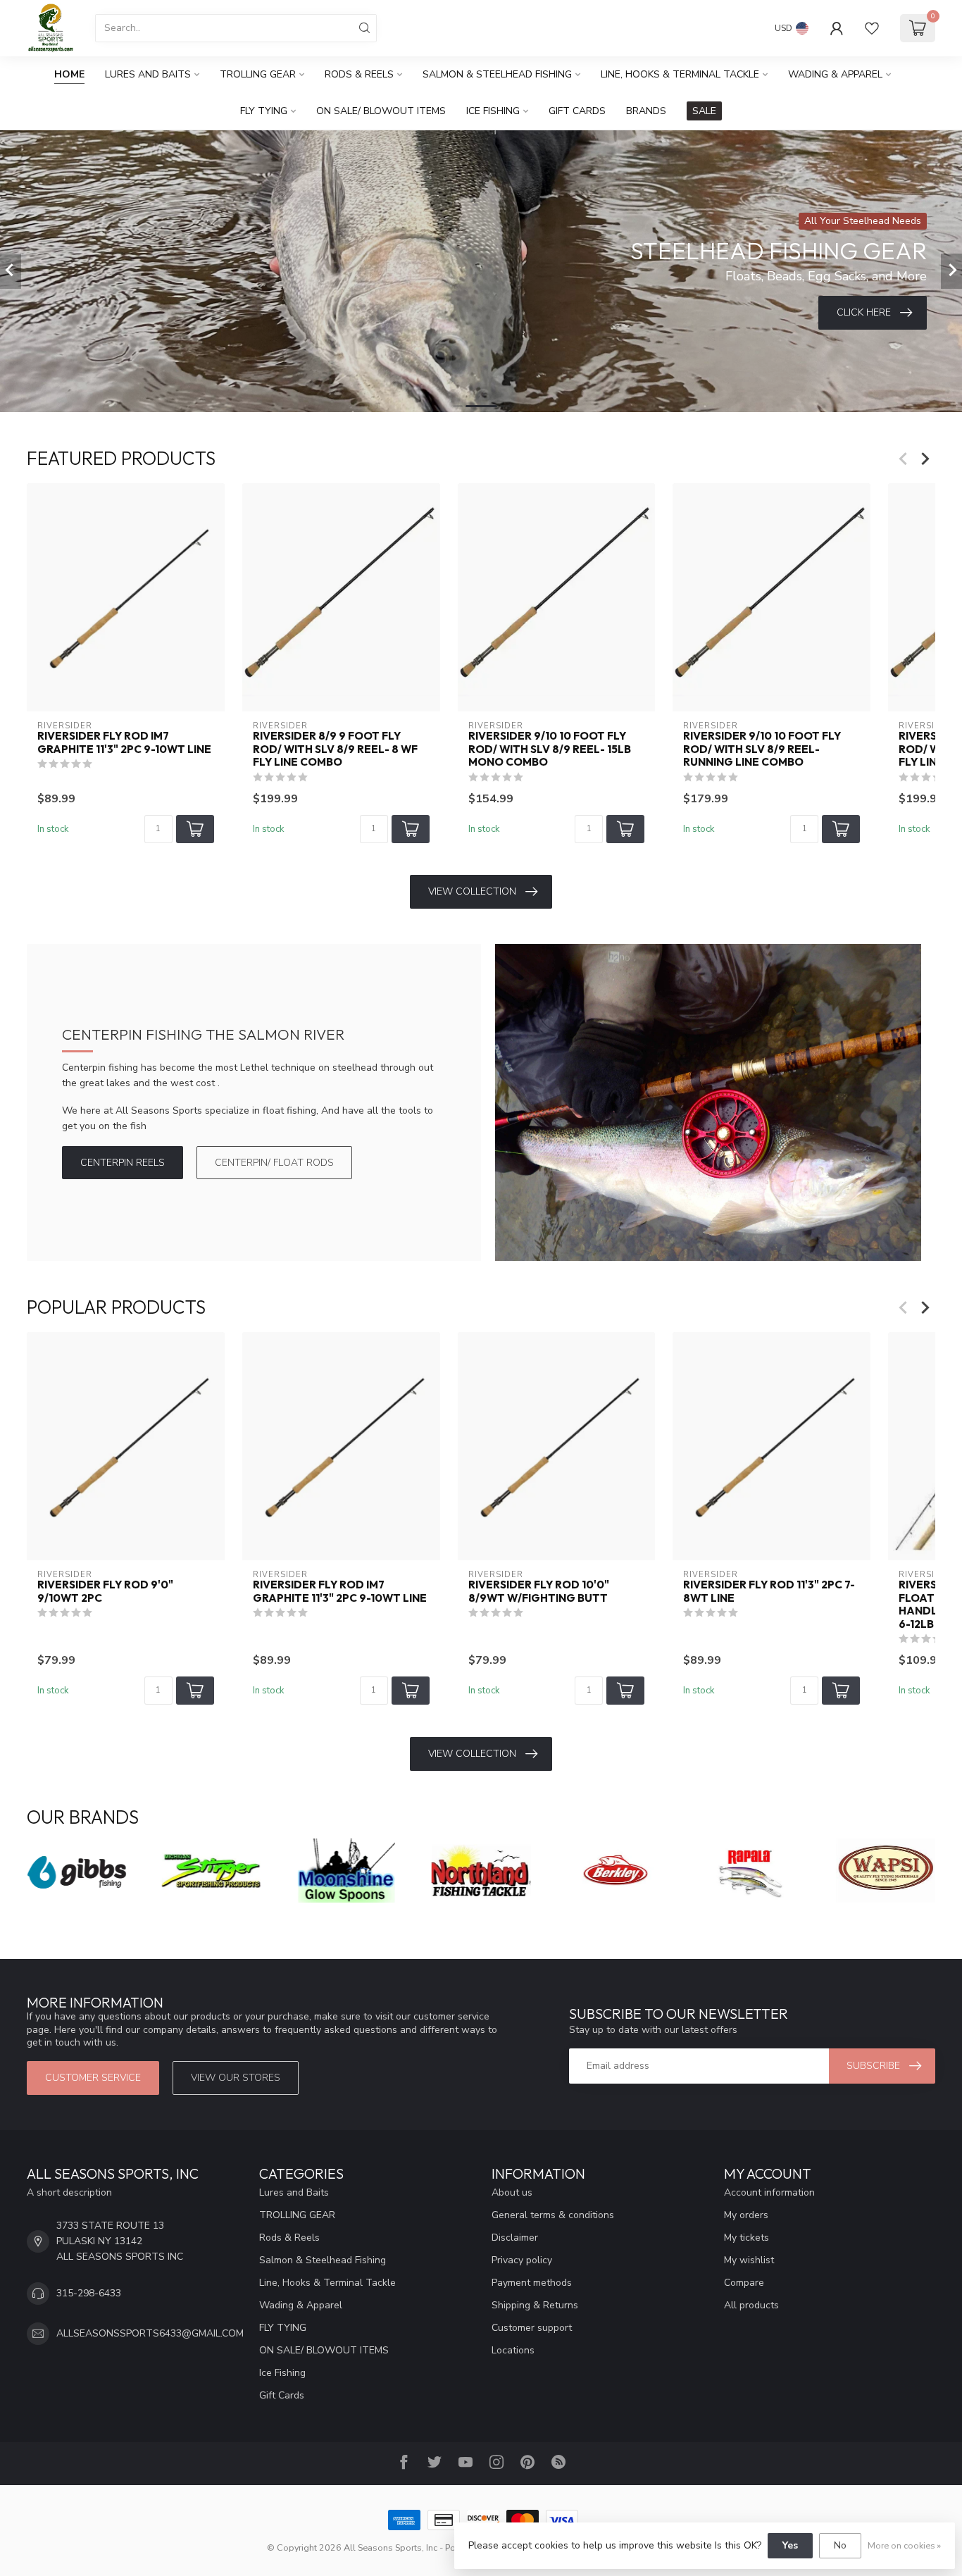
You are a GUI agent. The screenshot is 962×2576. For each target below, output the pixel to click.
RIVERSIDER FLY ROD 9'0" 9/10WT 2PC (105, 1592)
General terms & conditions (553, 2215)
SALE (704, 111)
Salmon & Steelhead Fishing (497, 74)
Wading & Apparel (835, 74)
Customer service (93, 2078)
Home (69, 74)
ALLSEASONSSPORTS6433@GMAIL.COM (150, 2333)
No (840, 2545)
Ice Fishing (493, 111)
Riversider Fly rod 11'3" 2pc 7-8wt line (769, 1592)
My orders (746, 2215)
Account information (769, 2192)
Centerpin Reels (123, 1163)
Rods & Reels (359, 74)
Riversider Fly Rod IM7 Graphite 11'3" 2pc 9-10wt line (124, 742)
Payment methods (532, 2283)
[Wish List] (872, 28)
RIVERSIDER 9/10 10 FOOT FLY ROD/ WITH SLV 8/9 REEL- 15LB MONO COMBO (550, 749)
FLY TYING (264, 111)
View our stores (236, 2078)
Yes (790, 2545)
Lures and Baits (148, 74)
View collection (472, 891)
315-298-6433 (89, 2293)
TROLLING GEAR (258, 74)
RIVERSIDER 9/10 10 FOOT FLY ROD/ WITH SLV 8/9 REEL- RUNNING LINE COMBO (762, 749)
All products (751, 2305)
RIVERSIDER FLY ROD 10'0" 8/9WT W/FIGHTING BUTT (539, 1592)
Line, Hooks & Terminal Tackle (680, 74)
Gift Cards (577, 111)
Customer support (532, 2328)
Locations (513, 2350)
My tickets (747, 2238)
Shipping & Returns (535, 2305)
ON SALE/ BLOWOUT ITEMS (381, 111)
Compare (744, 2283)
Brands (646, 111)
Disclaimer (515, 2238)
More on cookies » (904, 2545)
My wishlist (749, 2260)
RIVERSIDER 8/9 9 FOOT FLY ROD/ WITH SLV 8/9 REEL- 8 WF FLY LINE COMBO (335, 749)
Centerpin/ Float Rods (274, 1163)
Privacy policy (522, 2260)
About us (512, 2192)
